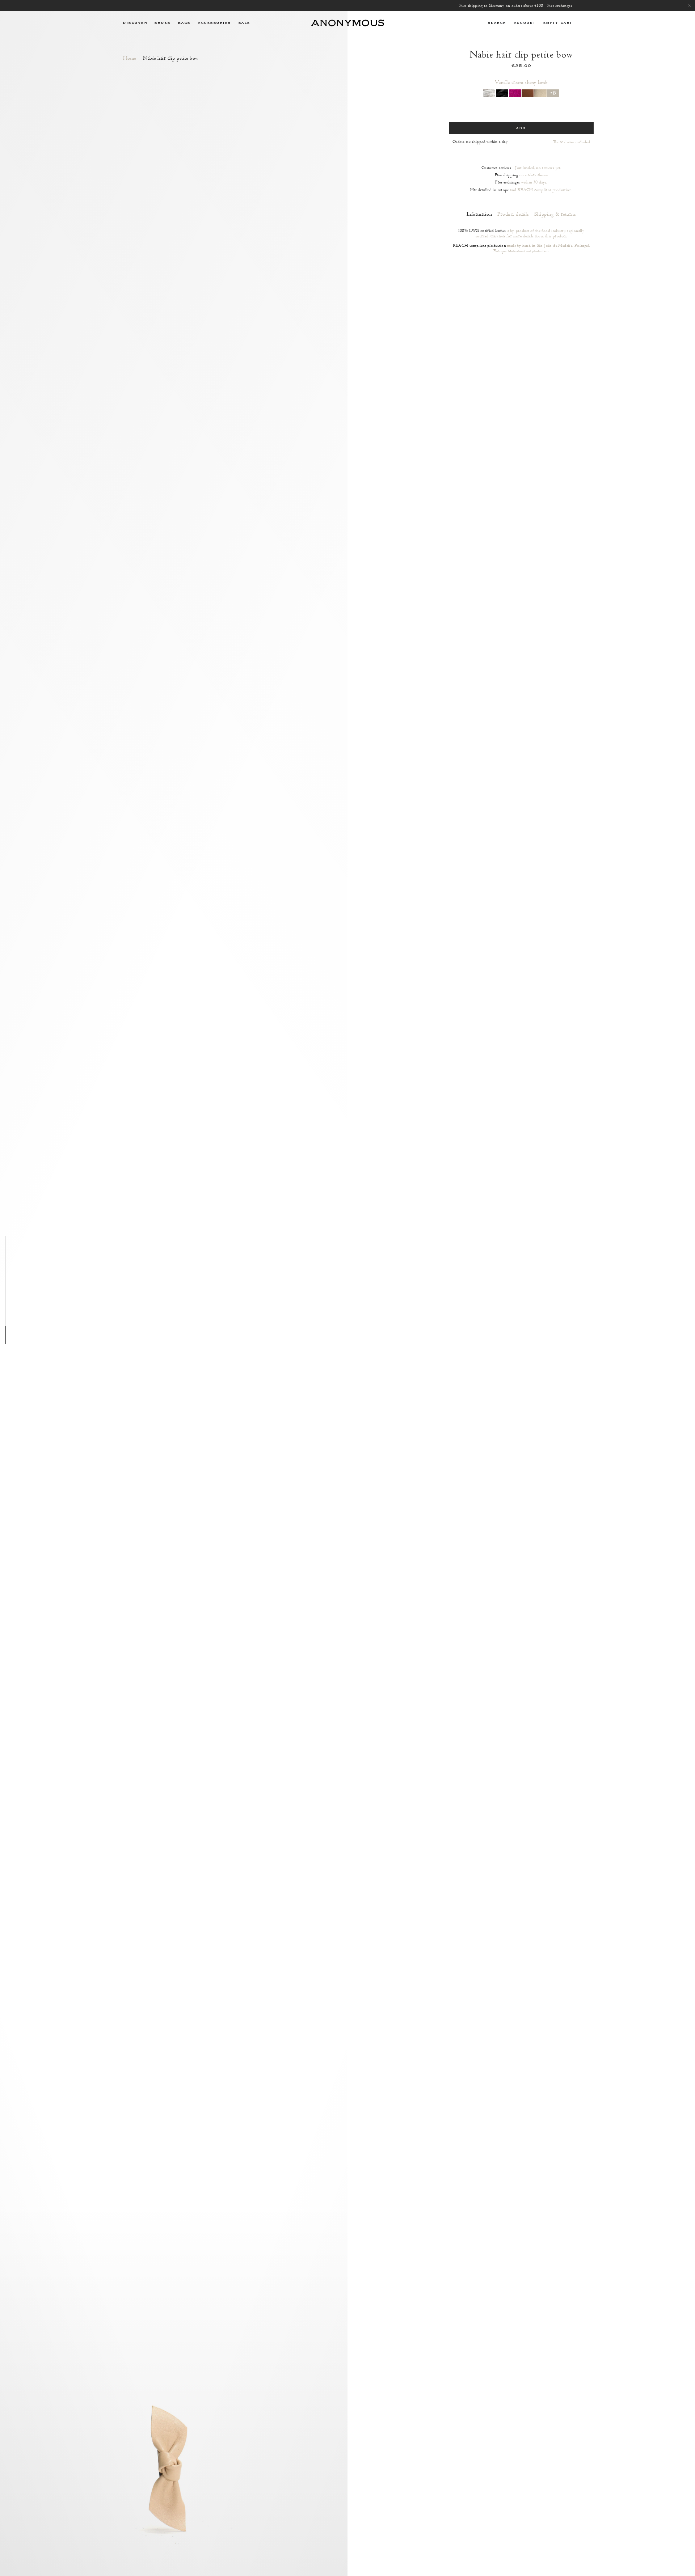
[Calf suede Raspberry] (515, 93)
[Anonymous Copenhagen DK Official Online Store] (347, 23)
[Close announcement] (690, 6)
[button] (135, 23)
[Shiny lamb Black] (502, 93)
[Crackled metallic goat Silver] (489, 93)
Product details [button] (513, 214)
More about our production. (529, 251)
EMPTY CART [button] (558, 23)
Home (130, 58)
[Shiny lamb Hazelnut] (528, 93)
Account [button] (525, 23)
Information (479, 214)
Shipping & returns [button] (555, 214)
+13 (553, 93)
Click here (498, 236)
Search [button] (497, 23)
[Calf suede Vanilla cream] (540, 93)
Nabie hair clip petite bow (171, 58)
